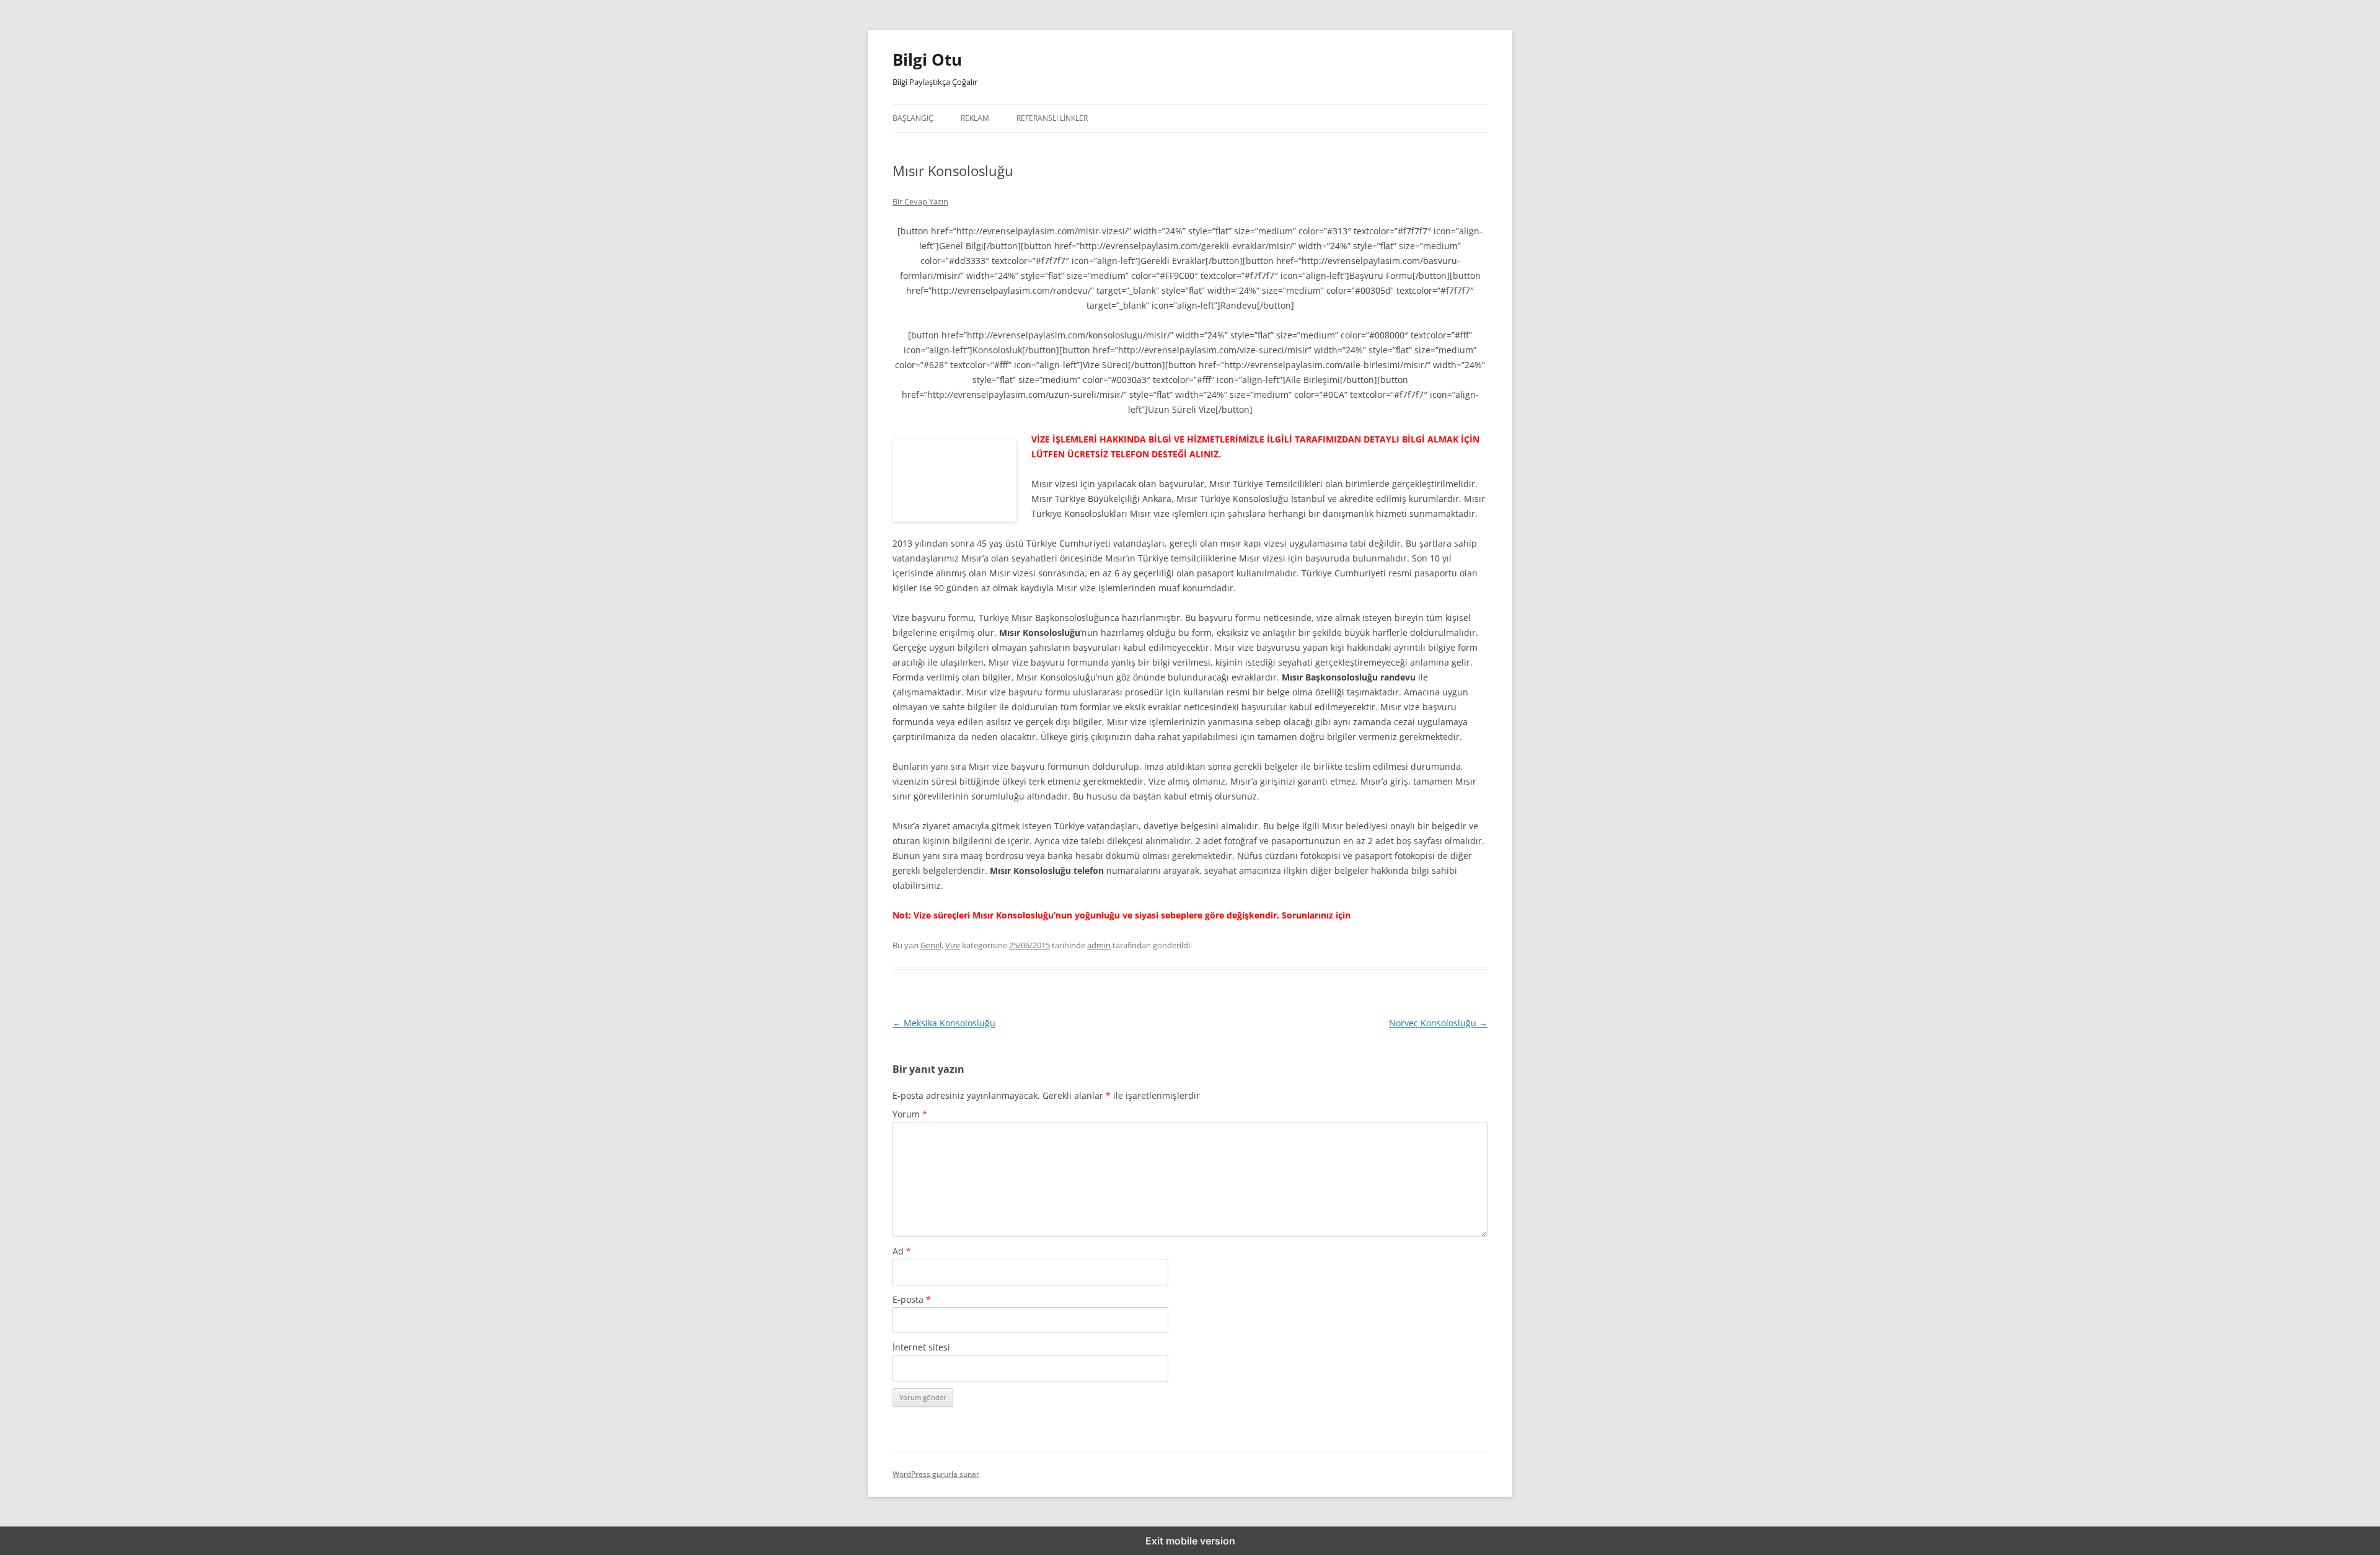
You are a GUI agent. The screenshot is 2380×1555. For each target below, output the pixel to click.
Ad (902, 1251)
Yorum (910, 1114)
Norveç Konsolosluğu (1438, 1023)
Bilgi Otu (927, 59)
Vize (953, 945)
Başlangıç (913, 118)
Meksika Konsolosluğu (944, 1023)
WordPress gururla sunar (936, 1474)
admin (1099, 945)
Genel (931, 945)
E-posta (912, 1299)
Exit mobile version (1190, 1541)
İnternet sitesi (921, 1347)
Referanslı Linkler (1052, 118)
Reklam (975, 118)
